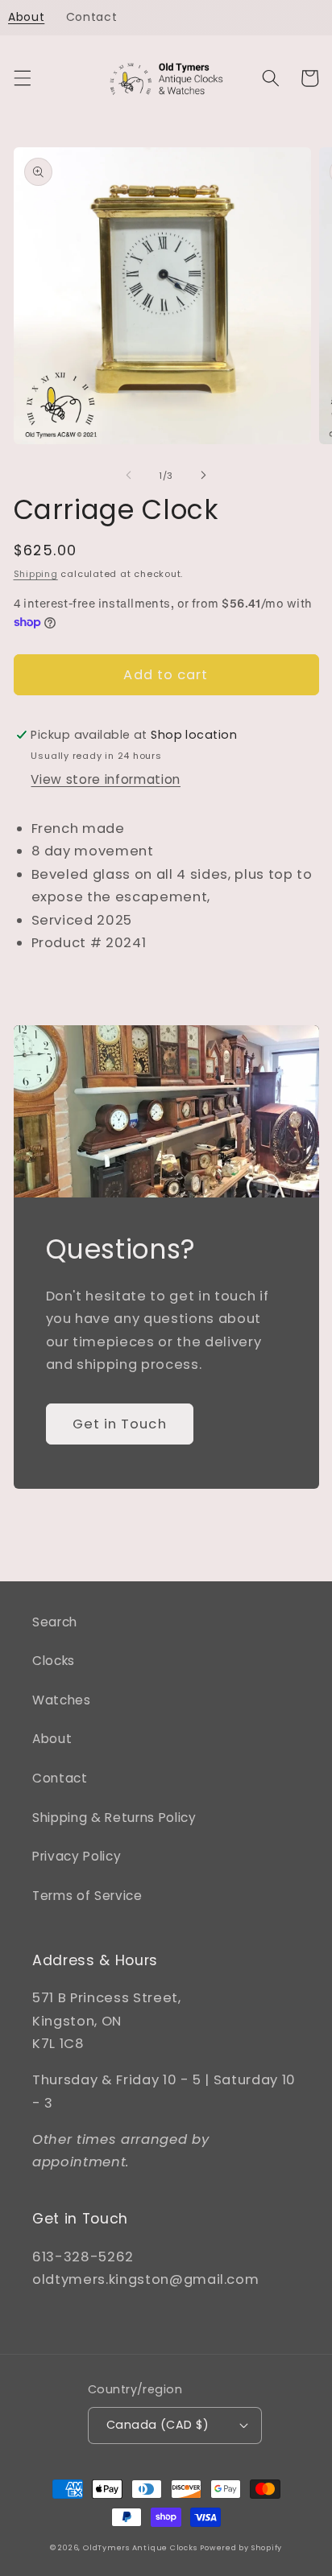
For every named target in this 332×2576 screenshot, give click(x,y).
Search (55, 1622)
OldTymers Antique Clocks (140, 2547)
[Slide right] (203, 476)
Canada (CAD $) (158, 2425)
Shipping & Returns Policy (114, 1818)
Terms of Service (87, 1896)
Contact (60, 1778)
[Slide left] (129, 476)
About (52, 1739)
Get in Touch (120, 1424)
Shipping (36, 574)
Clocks (54, 1661)
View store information (106, 779)
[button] (22, 78)
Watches (62, 1700)
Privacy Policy (77, 1856)
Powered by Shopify (241, 2547)
